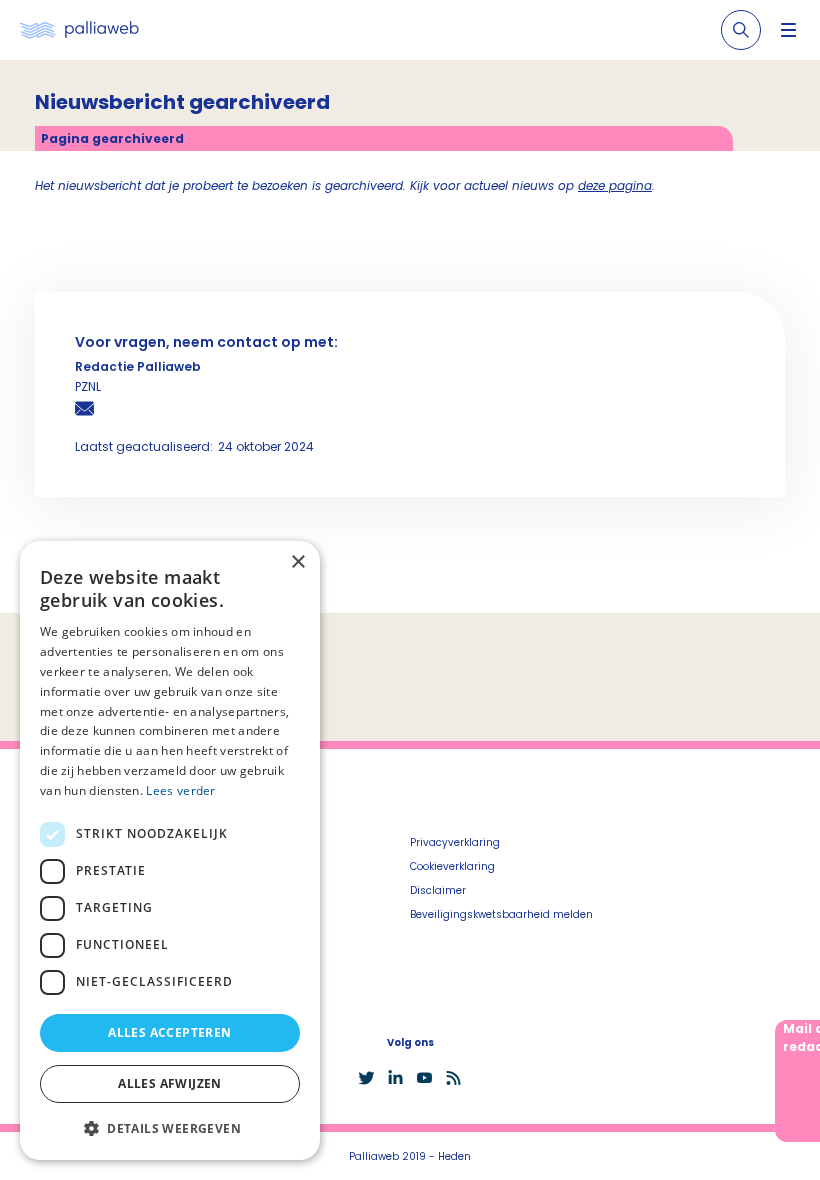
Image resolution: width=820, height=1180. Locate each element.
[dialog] (170, 850)
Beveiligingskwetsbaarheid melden (501, 914)
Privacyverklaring (455, 842)
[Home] (79, 30)
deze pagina (615, 185)
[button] (170, 1128)
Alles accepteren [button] (169, 1032)
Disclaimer (438, 890)
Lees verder (180, 790)
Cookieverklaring (452, 866)
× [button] (297, 562)
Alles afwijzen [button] (170, 1083)
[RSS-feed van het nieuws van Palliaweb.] (453, 1078)
